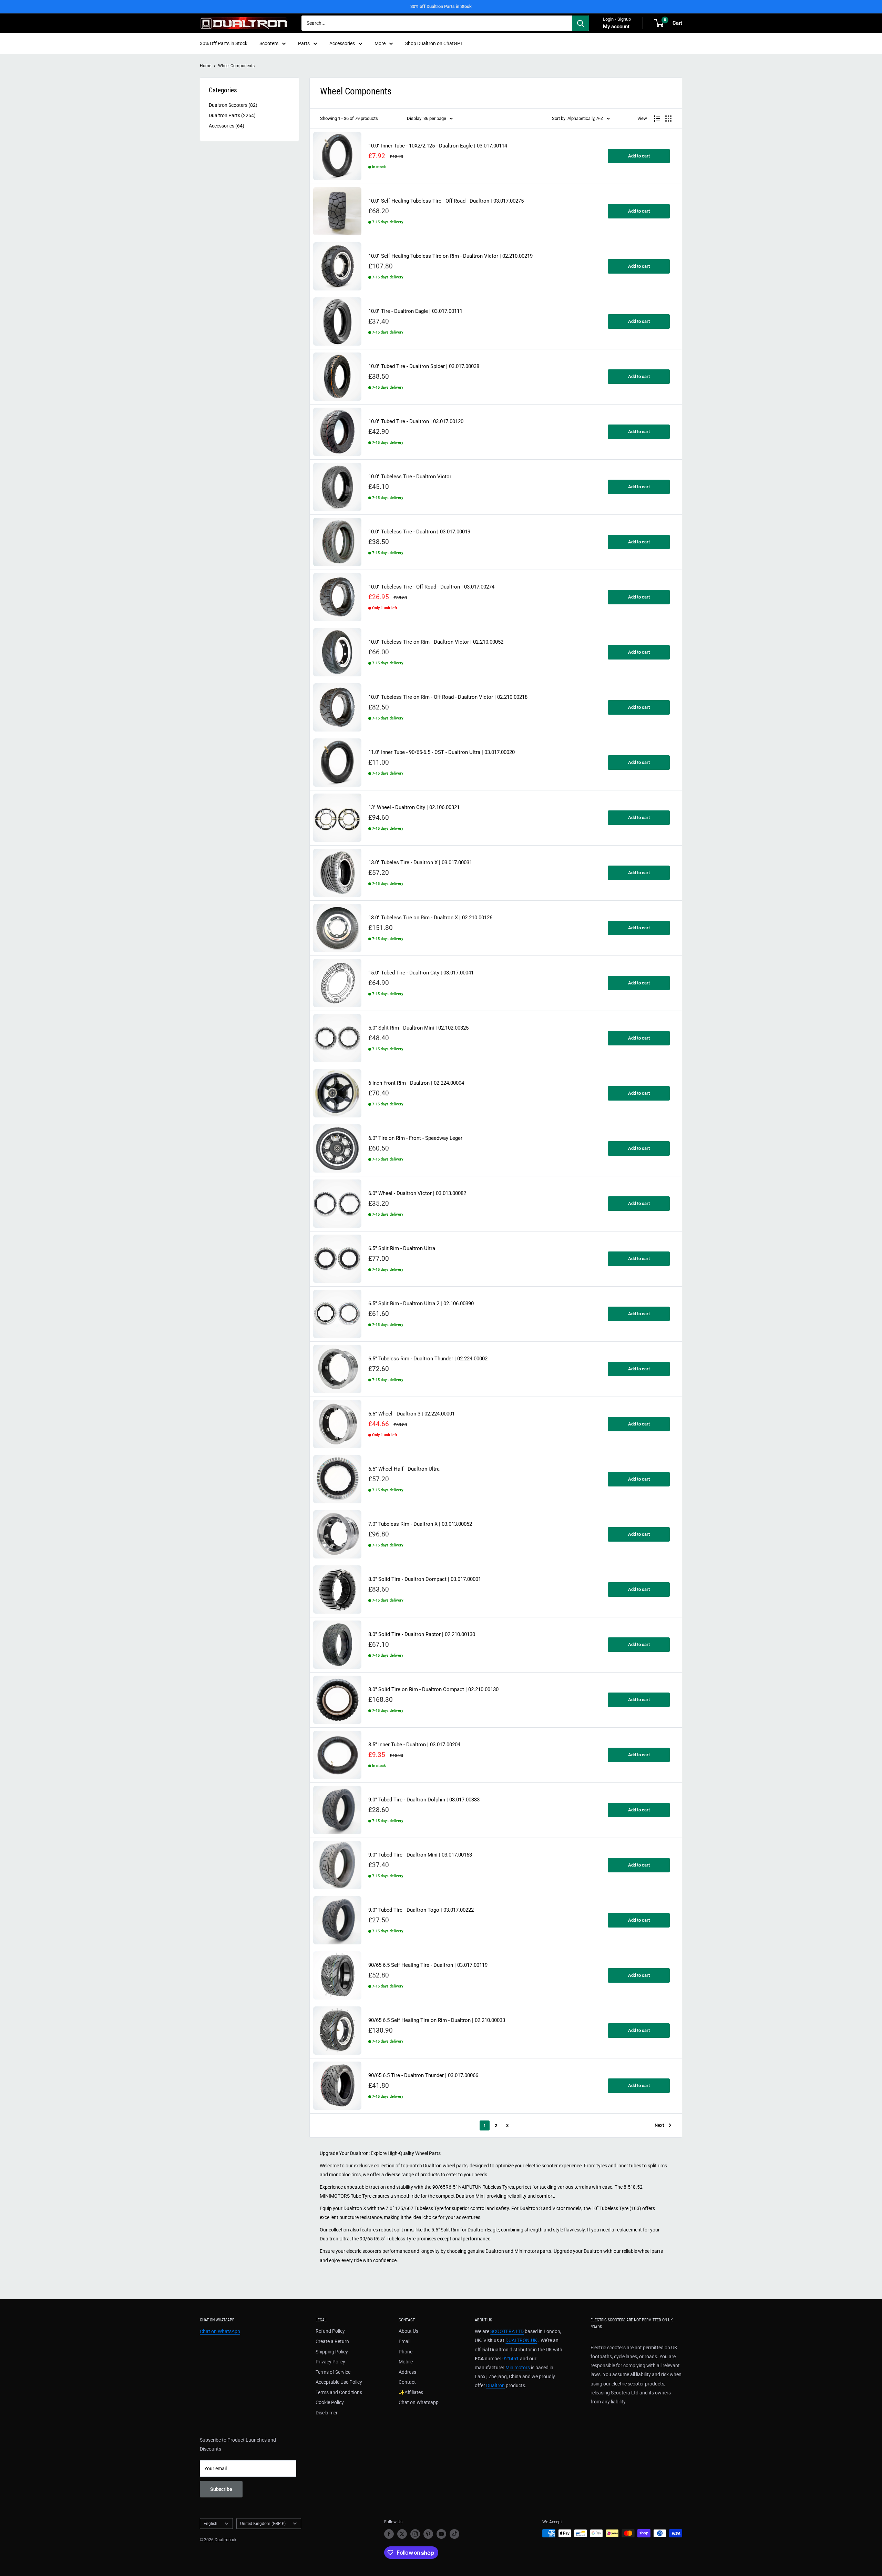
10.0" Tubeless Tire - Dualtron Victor (410, 477)
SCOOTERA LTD (507, 2331)
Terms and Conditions (339, 2392)
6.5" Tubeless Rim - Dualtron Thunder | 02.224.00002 (428, 1359)
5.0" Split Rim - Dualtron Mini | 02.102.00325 (418, 1028)
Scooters (269, 43)
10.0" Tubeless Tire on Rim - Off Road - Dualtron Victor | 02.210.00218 (448, 697)
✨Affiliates (411, 2392)
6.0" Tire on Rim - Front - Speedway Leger (415, 1138)
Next (659, 2125)
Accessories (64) (227, 126)
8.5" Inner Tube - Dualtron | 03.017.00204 (414, 1745)
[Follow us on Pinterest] (428, 2534)
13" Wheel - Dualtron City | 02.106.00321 (414, 807)
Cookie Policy (330, 2402)
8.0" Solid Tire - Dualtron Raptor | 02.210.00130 (422, 1634)
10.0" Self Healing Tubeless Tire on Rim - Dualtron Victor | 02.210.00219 (450, 256)
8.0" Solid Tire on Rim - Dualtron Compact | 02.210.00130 (433, 1690)
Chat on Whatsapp (419, 2402)
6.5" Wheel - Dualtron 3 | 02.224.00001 (412, 1414)
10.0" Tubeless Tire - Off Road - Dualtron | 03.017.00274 (431, 587)
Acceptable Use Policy (339, 2382)
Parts (304, 43)
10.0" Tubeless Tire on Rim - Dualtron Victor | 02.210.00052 (436, 642)
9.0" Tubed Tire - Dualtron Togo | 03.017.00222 (421, 1910)
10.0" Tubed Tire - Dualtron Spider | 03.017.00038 (424, 366)
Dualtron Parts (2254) (232, 115)
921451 (511, 2359)
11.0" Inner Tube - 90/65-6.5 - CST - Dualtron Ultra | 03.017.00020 (442, 752)
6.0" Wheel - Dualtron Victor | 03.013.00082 (417, 1193)
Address (407, 2372)
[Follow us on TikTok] (454, 2534)
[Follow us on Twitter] (402, 2534)
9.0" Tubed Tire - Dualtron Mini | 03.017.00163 (420, 1855)
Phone (406, 2352)
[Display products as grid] (668, 119)
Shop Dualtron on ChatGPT (434, 43)
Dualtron (495, 2385)
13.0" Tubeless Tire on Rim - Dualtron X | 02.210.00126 (430, 918)
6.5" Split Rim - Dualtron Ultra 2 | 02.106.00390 (421, 1304)
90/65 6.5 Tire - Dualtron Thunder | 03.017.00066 (423, 2076)
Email (404, 2341)
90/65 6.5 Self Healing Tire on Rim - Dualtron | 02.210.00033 (437, 2020)
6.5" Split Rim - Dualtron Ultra (402, 1249)
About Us (408, 2331)
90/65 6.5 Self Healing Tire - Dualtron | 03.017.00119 (428, 1965)
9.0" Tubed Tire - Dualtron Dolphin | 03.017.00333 (424, 1800)
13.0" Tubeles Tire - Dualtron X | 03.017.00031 (420, 863)
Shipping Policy (332, 2352)
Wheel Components (236, 66)
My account (616, 27)
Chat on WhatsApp (220, 2331)
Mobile (406, 2362)
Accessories (342, 43)
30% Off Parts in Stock (224, 43)
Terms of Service (333, 2372)
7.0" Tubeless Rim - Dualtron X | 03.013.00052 (420, 1524)
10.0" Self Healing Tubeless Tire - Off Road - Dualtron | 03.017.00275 (446, 201)
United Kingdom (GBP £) (263, 2524)
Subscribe (221, 2489)
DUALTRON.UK (521, 2340)
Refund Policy (330, 2331)
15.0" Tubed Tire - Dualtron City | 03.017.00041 (421, 973)
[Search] (581, 23)
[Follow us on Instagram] (415, 2534)
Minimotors (518, 2368)
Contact (407, 2382)
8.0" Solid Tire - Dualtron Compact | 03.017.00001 (425, 1579)
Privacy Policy (330, 2362)
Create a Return (332, 2341)
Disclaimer (327, 2413)
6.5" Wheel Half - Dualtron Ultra (404, 1469)
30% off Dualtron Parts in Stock (441, 6)
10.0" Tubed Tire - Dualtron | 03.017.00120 (416, 422)
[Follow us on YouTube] (441, 2534)
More (380, 43)
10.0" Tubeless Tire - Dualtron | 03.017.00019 (419, 532)
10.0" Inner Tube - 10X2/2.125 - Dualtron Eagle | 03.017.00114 (438, 146)
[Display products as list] (657, 119)
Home (206, 66)
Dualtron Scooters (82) (233, 105)
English (211, 2524)
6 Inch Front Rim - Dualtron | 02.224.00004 (416, 1083)
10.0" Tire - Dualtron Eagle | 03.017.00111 (415, 311)
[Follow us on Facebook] (389, 2534)
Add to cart (639, 156)
